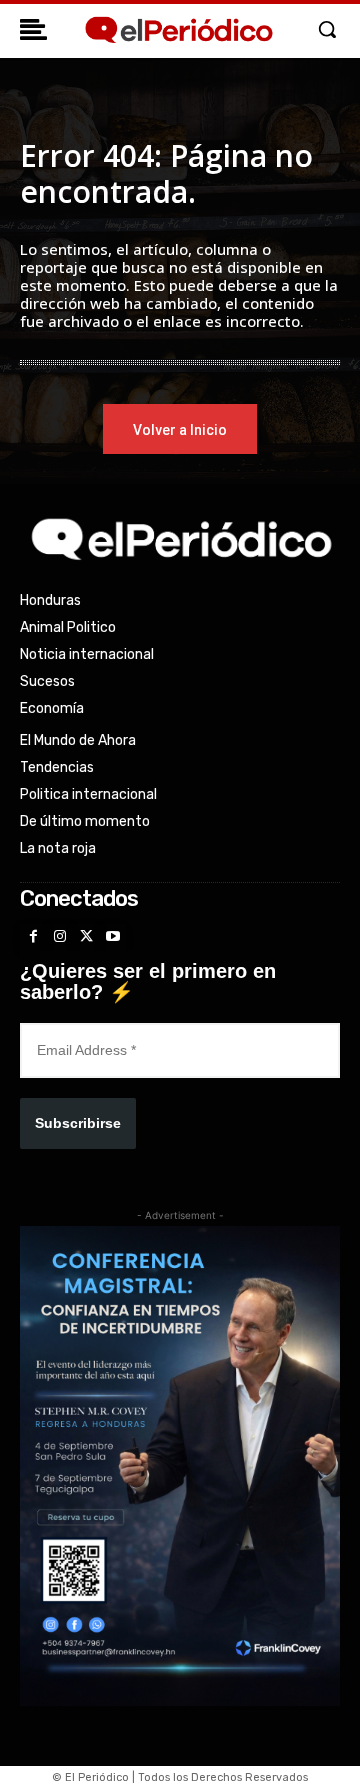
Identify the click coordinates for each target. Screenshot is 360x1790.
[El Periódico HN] (178, 30)
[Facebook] (33, 937)
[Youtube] (113, 937)
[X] (86, 937)
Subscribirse (78, 1123)
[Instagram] (60, 937)
